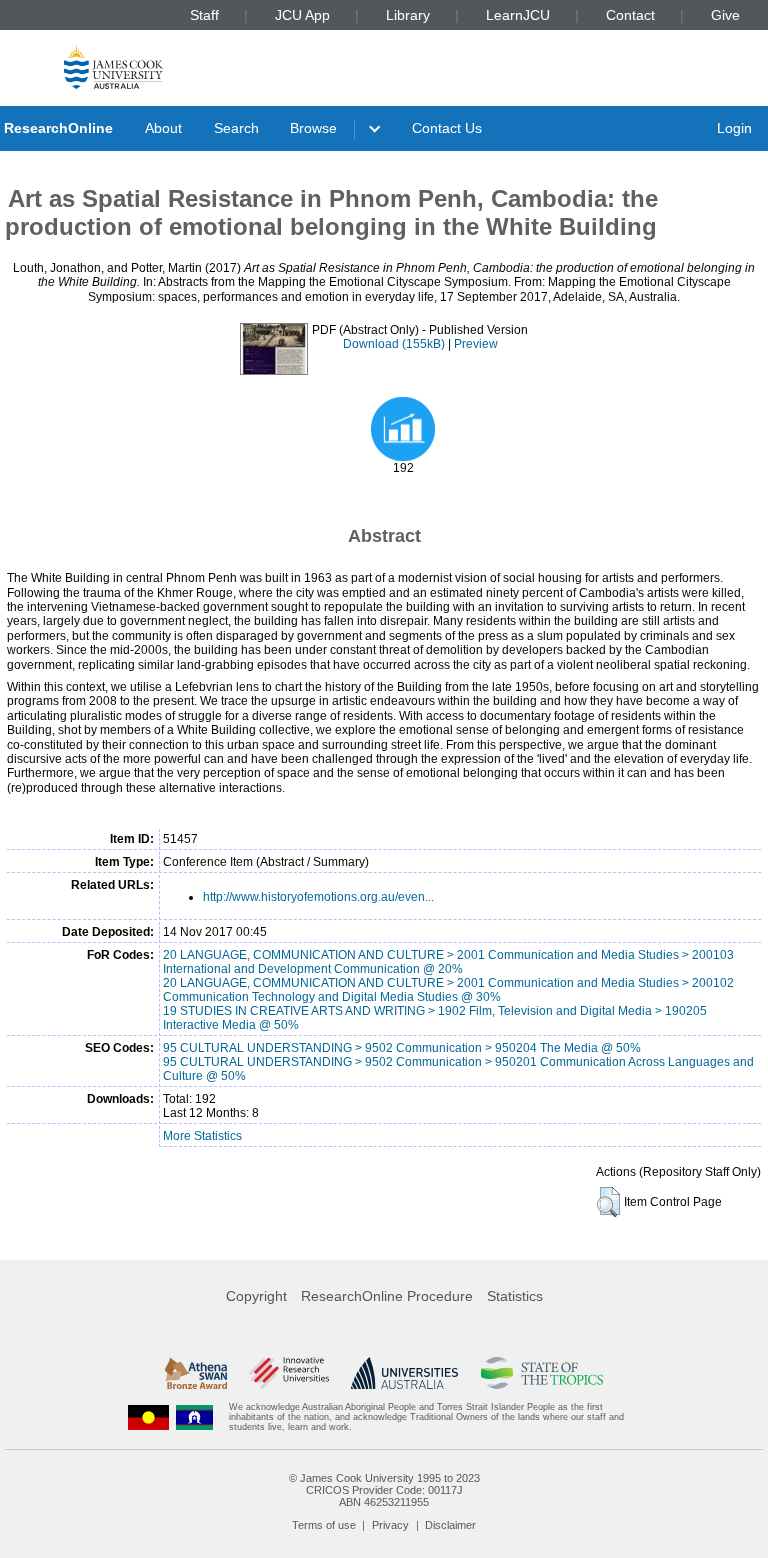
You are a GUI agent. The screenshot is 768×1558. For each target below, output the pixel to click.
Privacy (390, 1525)
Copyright (256, 1296)
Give (725, 15)
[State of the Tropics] (542, 1373)
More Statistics (202, 1136)
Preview (476, 344)
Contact (630, 15)
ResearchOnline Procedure (387, 1296)
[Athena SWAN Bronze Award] (196, 1373)
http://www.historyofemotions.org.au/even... (318, 897)
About (163, 128)
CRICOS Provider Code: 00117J (384, 1490)
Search (236, 128)
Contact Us (447, 128)
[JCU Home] (113, 66)
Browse (313, 128)
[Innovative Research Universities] (288, 1373)
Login (734, 128)
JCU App (302, 15)
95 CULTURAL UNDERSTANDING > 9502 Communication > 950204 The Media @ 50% (402, 1048)
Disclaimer (450, 1525)
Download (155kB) (394, 344)
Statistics (515, 1296)
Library (408, 15)
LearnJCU (518, 15)
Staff (204, 15)
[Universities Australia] (404, 1373)
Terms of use (324, 1525)
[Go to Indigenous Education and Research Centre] (149, 1417)
